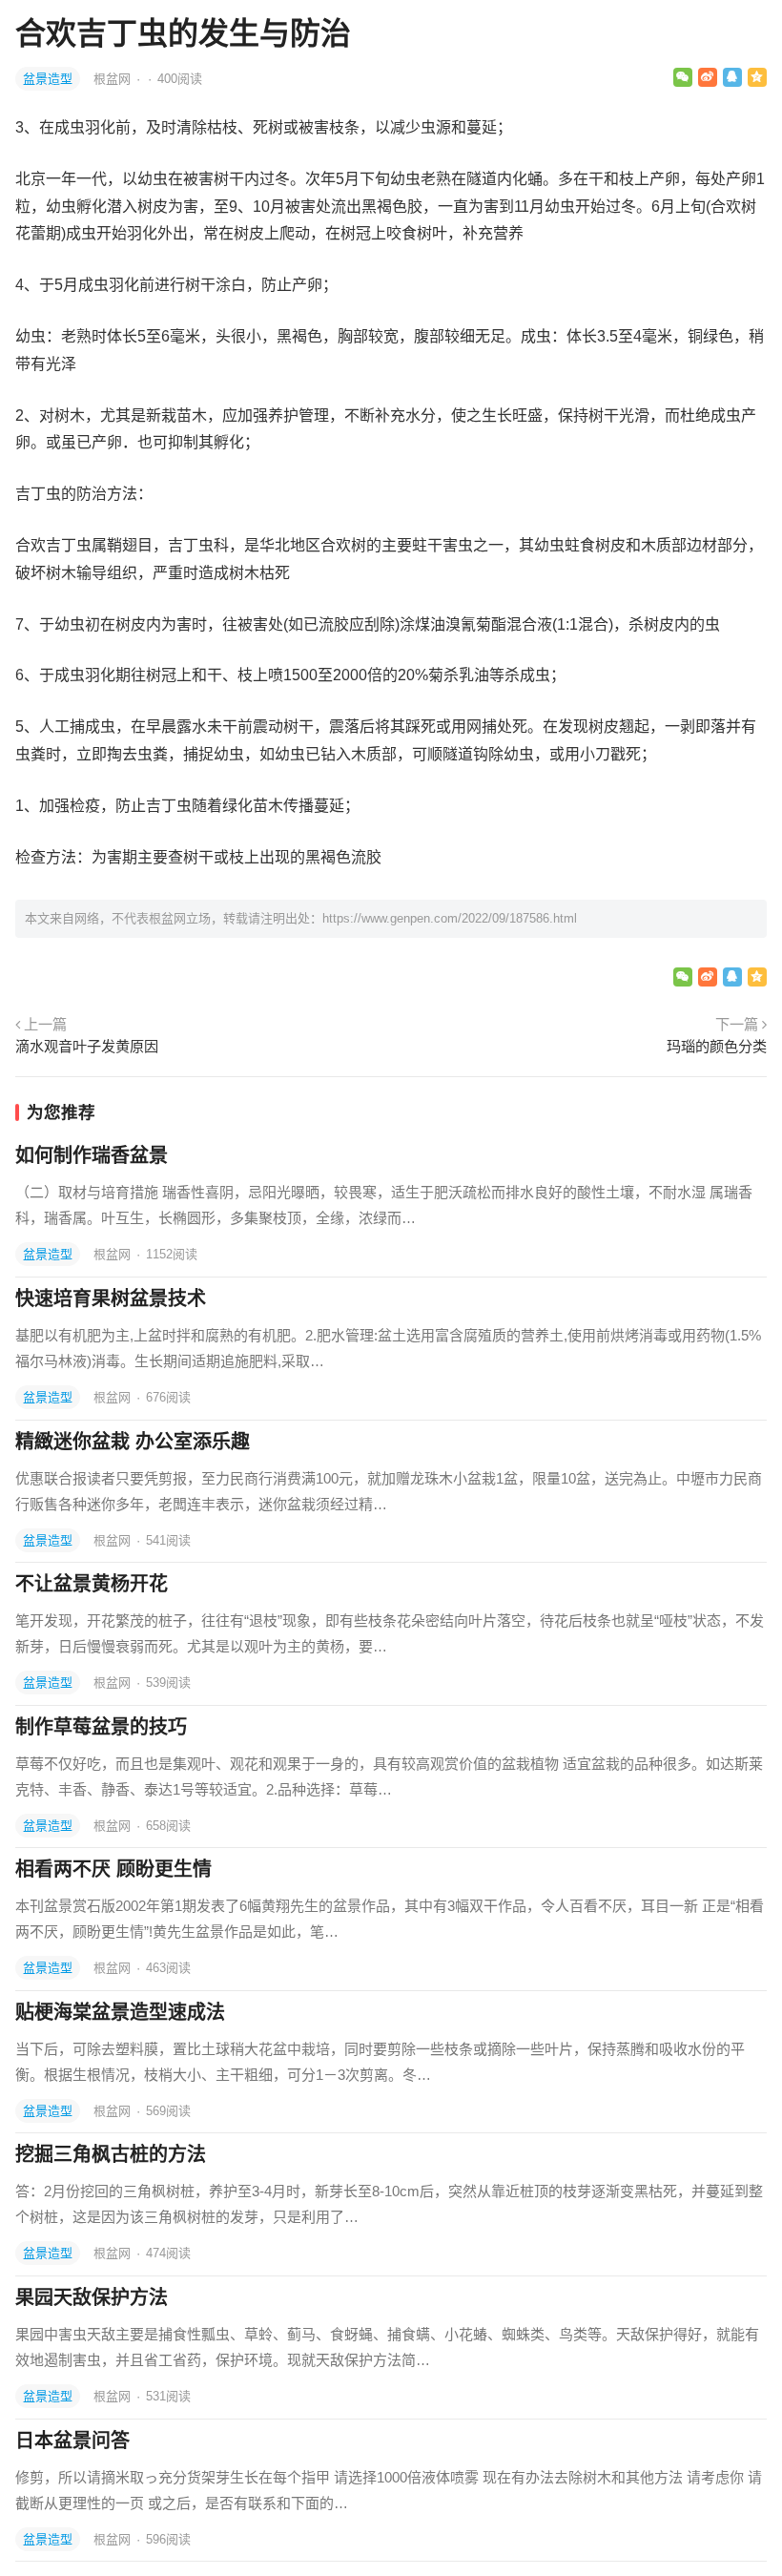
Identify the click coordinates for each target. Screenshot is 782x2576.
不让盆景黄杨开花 (92, 1584)
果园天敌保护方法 (92, 2297)
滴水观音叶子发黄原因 (87, 1046)
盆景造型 (48, 79)
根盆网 (114, 79)
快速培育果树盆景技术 (111, 1298)
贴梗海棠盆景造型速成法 (120, 2012)
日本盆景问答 (72, 2441)
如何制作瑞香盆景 (92, 1155)
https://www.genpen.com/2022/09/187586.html (450, 918)
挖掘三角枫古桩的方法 (111, 2154)
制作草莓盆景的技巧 (101, 1727)
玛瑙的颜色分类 (717, 1046)
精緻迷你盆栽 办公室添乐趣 (133, 1442)
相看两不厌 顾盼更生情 (113, 1869)
